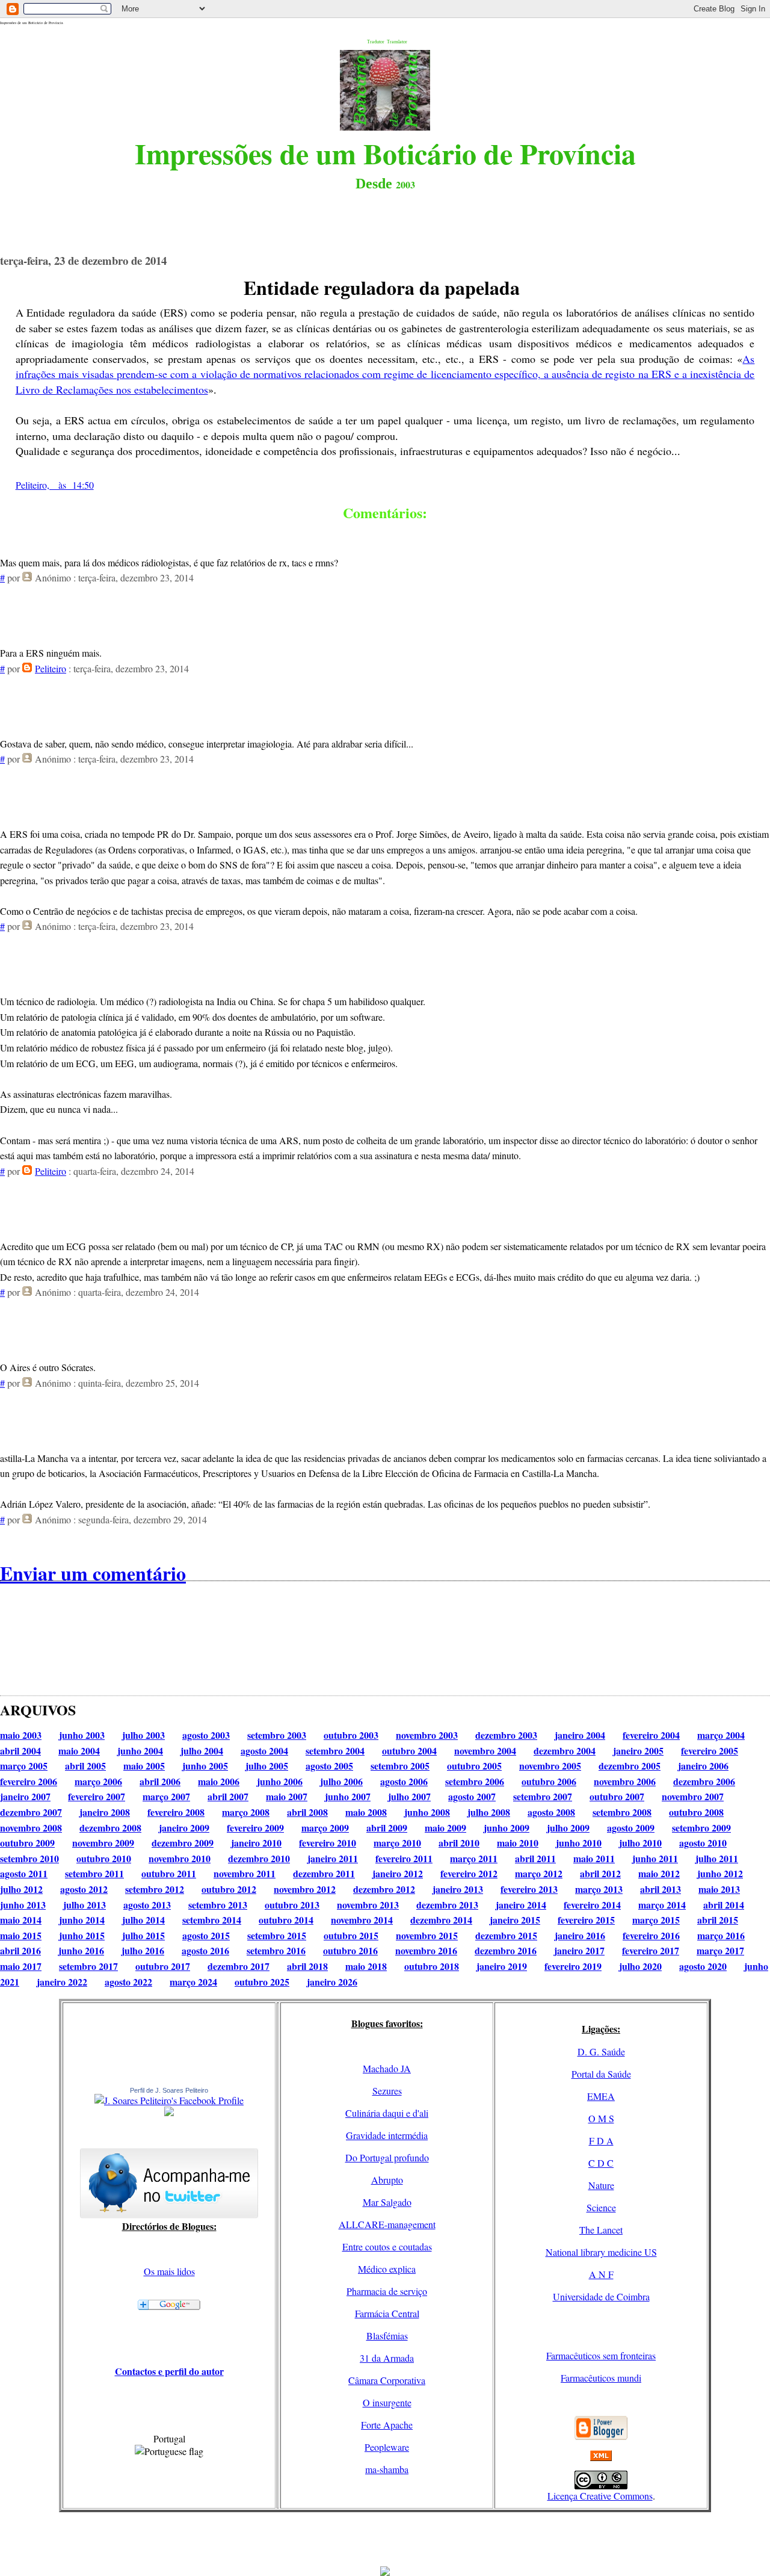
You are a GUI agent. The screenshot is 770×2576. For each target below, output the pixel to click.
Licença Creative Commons (600, 2496)
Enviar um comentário (93, 1573)
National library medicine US (601, 2252)
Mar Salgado (387, 2202)
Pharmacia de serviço (387, 2291)
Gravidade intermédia (387, 2135)
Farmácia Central (387, 2313)
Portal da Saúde (601, 2074)
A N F (601, 2274)
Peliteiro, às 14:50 (55, 485)
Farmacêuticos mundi (601, 2378)
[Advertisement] (385, 2539)
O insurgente (387, 2402)
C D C (601, 2163)
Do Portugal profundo (387, 2157)
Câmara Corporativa (387, 2380)
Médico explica (387, 2269)
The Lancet (601, 2230)
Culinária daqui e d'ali (387, 2113)
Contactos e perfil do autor (169, 2371)
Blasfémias (387, 2336)
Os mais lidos (169, 2271)
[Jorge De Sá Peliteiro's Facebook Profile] (169, 2100)
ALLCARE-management (387, 2224)
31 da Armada (387, 2358)
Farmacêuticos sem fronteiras (601, 2355)
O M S (601, 2118)
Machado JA (387, 2068)
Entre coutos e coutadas (387, 2246)
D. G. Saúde (601, 2051)
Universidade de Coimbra (601, 2296)
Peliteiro (51, 668)
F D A (601, 2141)
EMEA (601, 2096)
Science (601, 2207)
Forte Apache (387, 2425)
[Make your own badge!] (169, 2114)
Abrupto (387, 2180)
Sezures (387, 2091)
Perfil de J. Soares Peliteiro (169, 2090)
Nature (601, 2185)
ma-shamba (387, 2469)
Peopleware (387, 2447)
